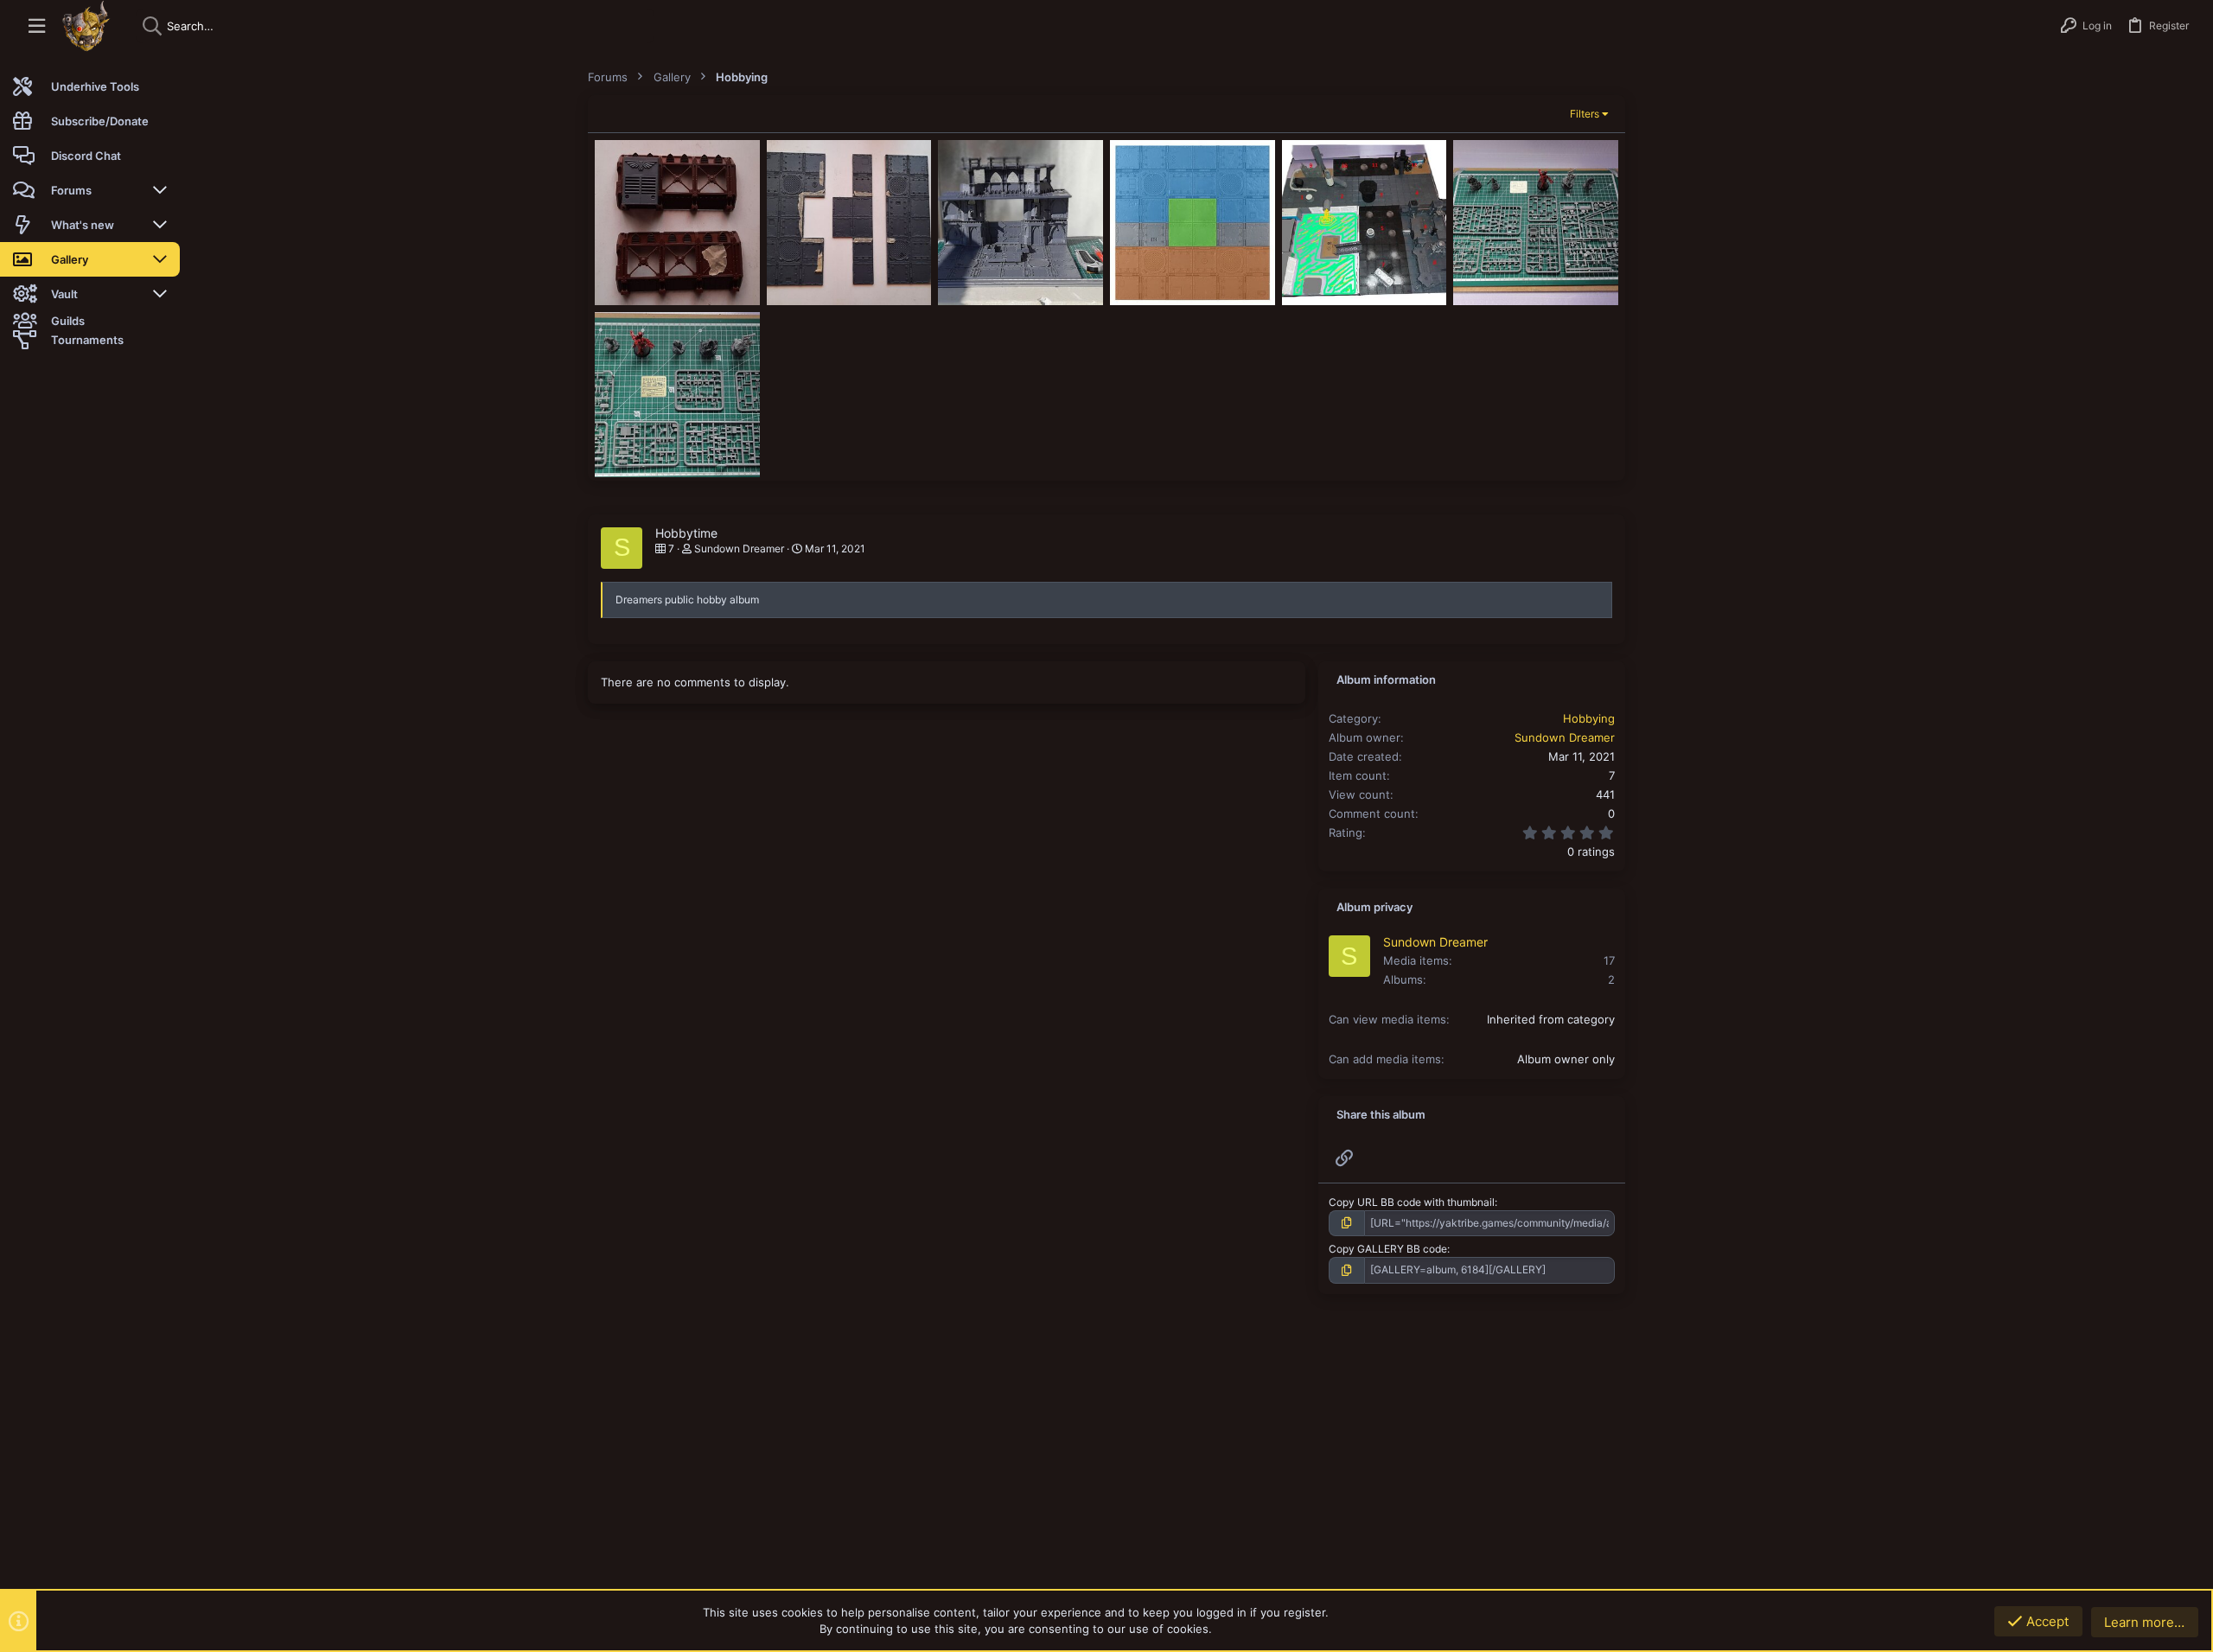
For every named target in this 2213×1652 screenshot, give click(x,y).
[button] (37, 26)
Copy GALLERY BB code (1388, 1249)
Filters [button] (1585, 114)
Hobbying (1589, 718)
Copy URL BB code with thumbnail (1412, 1202)
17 (1609, 960)
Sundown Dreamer (739, 549)
